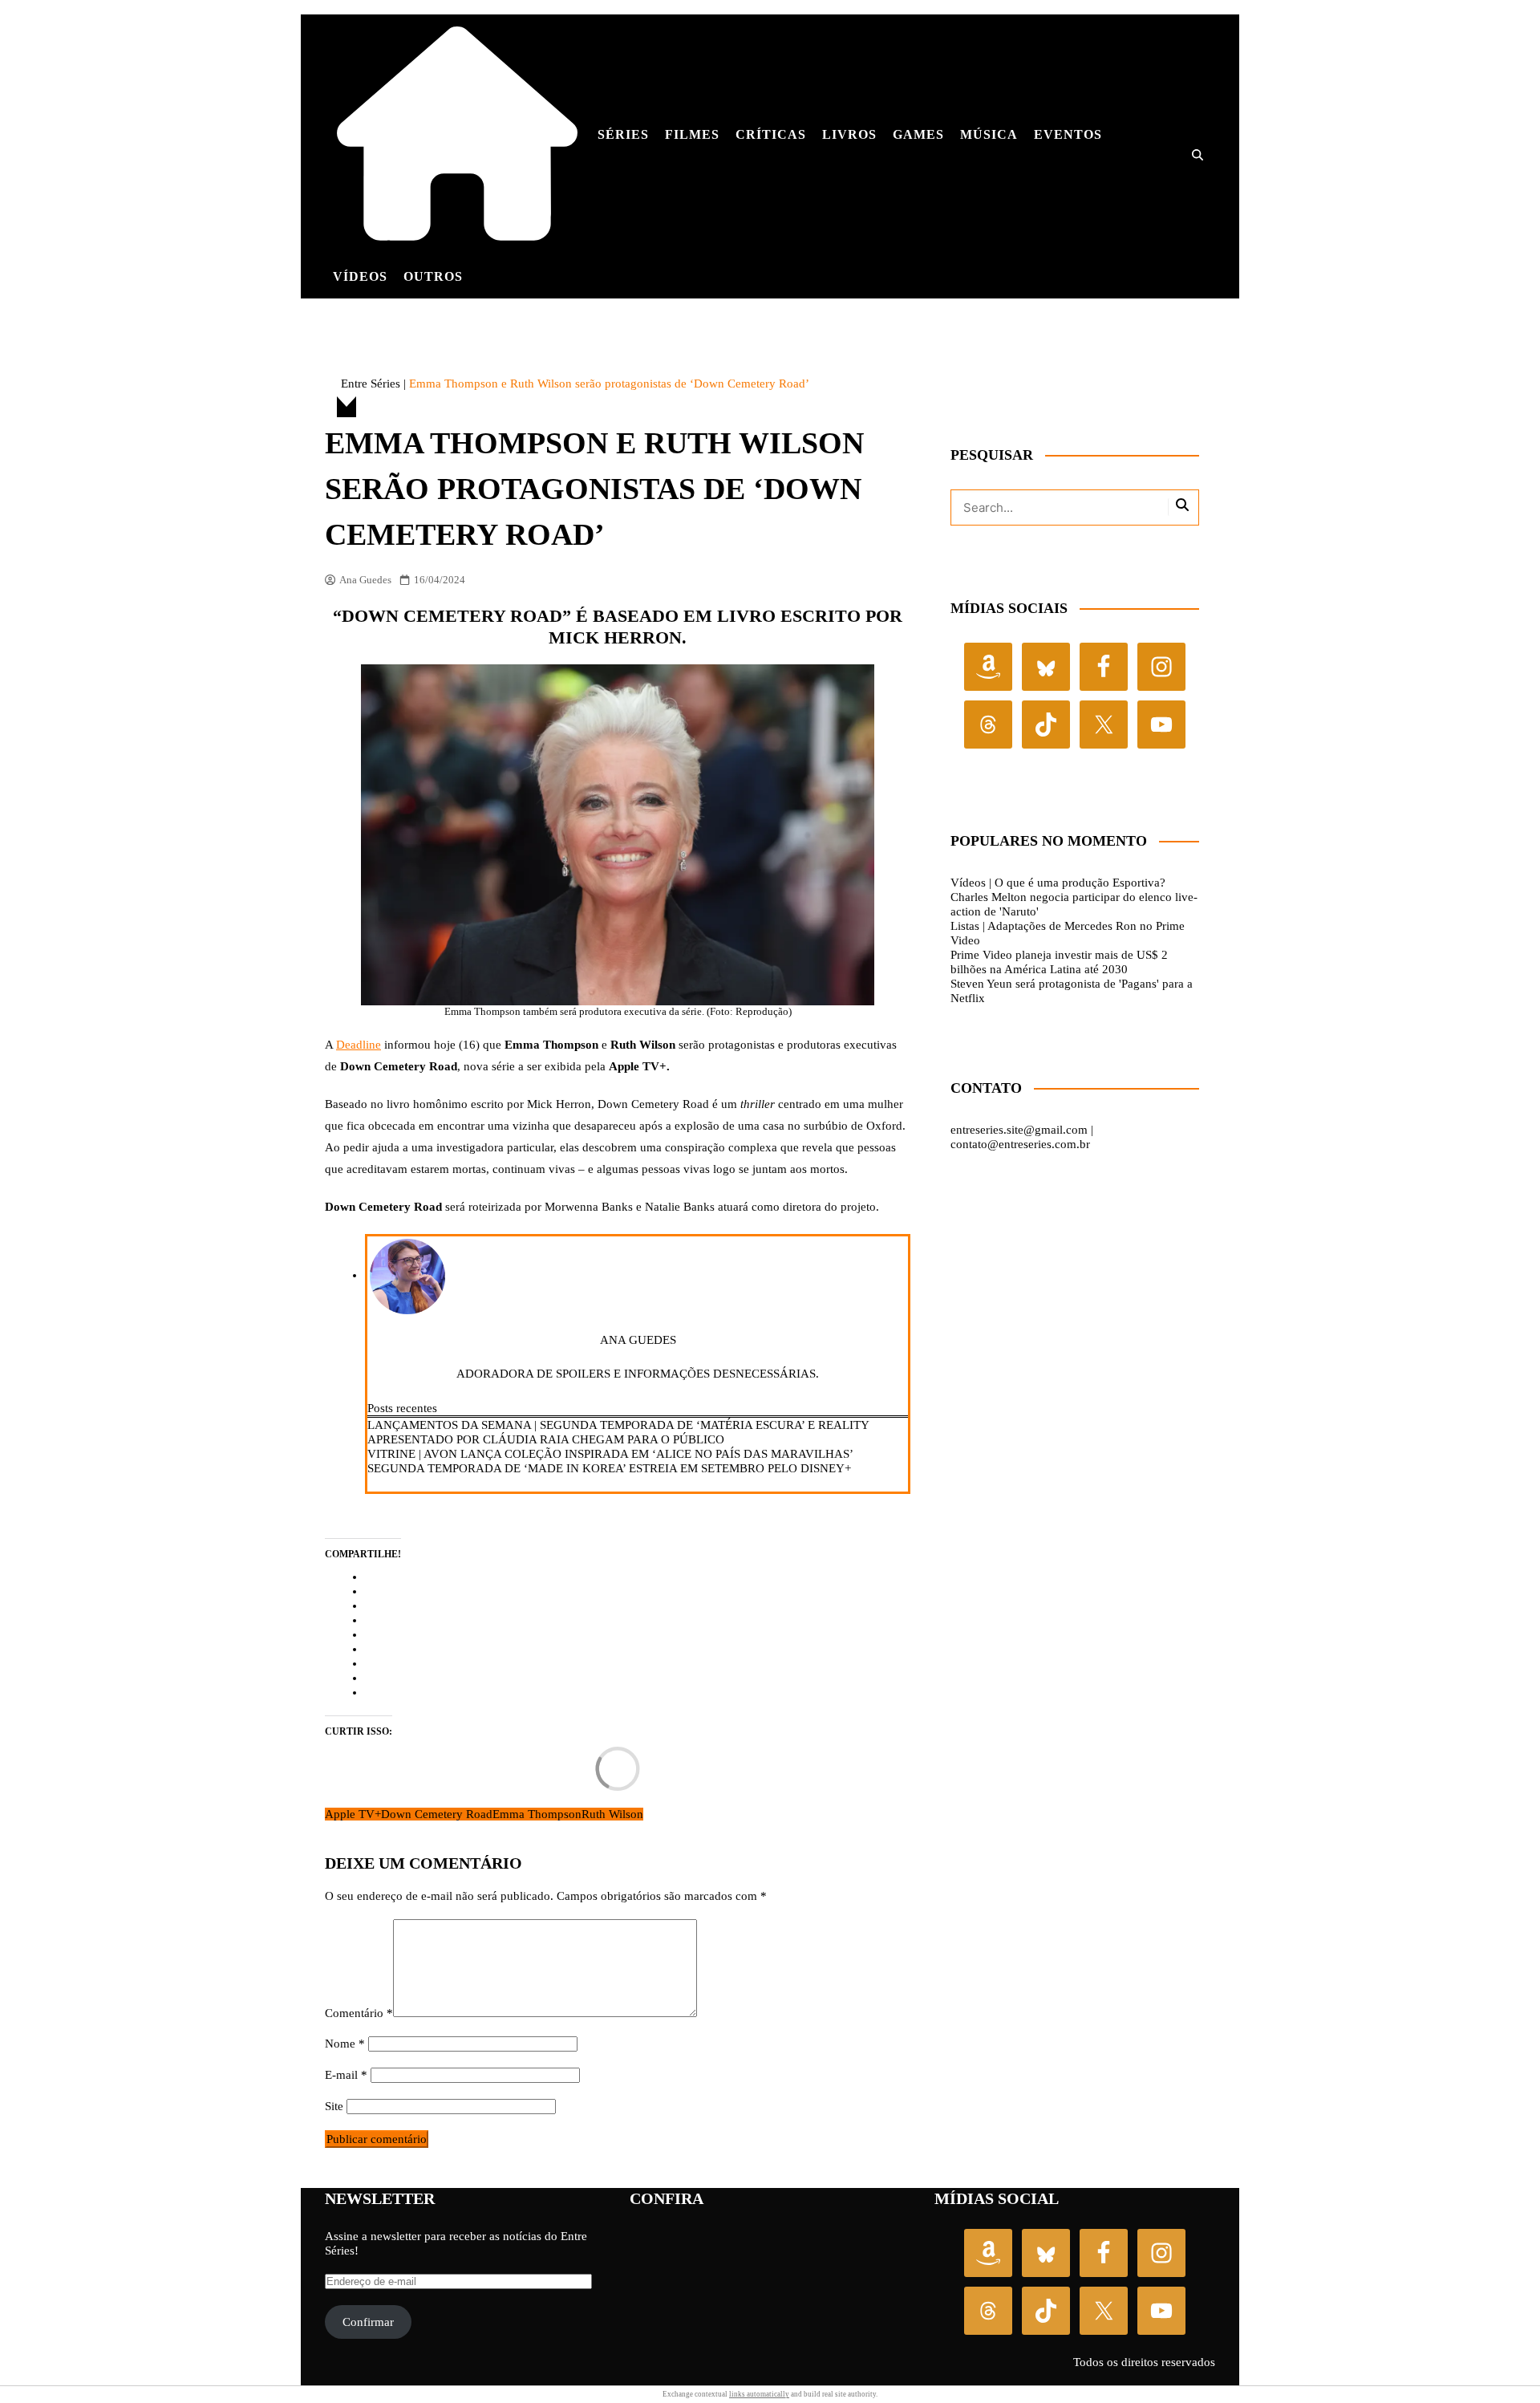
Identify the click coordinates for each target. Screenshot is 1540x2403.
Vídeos (360, 276)
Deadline (359, 1045)
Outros (433, 276)
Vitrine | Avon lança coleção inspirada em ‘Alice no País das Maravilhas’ (610, 1454)
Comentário (359, 2013)
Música (989, 134)
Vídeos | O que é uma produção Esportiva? (1058, 883)
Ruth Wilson (612, 1814)
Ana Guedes (365, 580)
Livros (849, 134)
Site (334, 2106)
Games (918, 134)
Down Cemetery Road (437, 1814)
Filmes (692, 134)
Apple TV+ (353, 1814)
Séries (623, 134)
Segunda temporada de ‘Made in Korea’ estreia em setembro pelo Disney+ (609, 1468)
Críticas (771, 134)
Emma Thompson (537, 1814)
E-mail (346, 2075)
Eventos (1068, 134)
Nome (345, 2044)
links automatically (759, 2394)
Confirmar (368, 2322)
